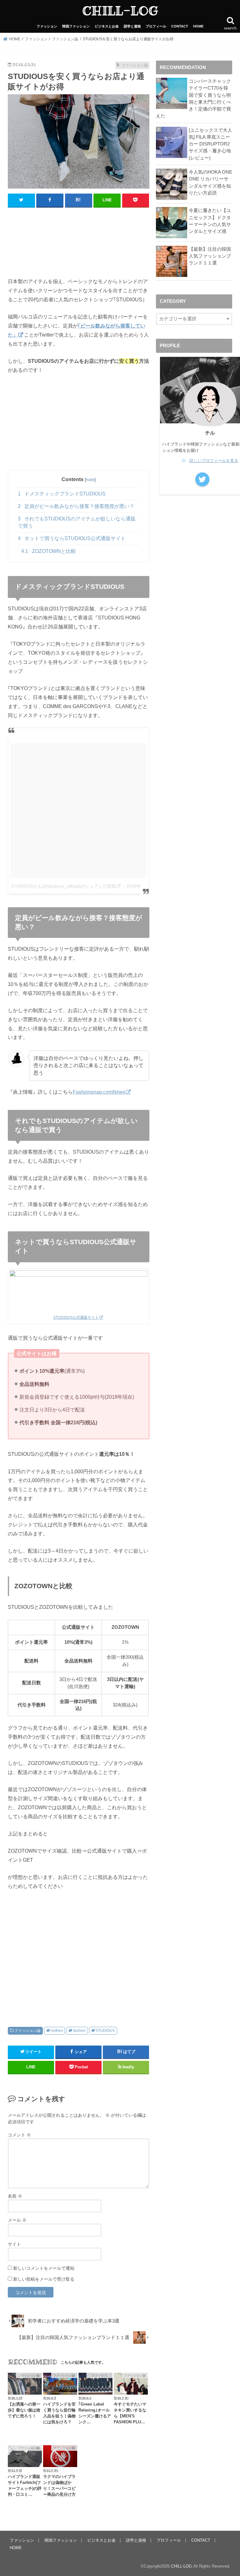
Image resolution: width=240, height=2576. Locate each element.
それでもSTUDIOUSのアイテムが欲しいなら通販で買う (77, 522)
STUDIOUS (105, 2031)
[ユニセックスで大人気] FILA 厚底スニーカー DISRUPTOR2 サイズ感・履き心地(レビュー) (210, 144)
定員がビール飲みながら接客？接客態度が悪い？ (76, 506)
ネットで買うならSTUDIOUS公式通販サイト (72, 538)
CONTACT (180, 26)
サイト (14, 2244)
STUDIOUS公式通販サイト (76, 1318)
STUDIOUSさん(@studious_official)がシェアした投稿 (63, 886)
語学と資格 (132, 26)
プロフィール (156, 26)
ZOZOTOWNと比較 (49, 551)
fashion (79, 2031)
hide (90, 480)
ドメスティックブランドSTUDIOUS (62, 494)
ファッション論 (27, 2031)
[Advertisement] (78, 245)
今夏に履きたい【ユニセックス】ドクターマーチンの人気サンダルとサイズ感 (210, 221)
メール (17, 2220)
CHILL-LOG (120, 11)
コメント (19, 2135)
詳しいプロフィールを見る (214, 461)
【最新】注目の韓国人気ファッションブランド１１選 (210, 256)
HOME (198, 26)
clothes (57, 2031)
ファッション (47, 26)
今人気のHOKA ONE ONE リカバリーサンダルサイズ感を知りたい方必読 (210, 182)
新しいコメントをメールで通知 (44, 2268)
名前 (15, 2196)
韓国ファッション (76, 26)
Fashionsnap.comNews (99, 1092)
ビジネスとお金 (107, 26)
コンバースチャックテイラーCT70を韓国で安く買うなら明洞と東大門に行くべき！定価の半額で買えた (193, 99)
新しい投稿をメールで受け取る (44, 2279)
